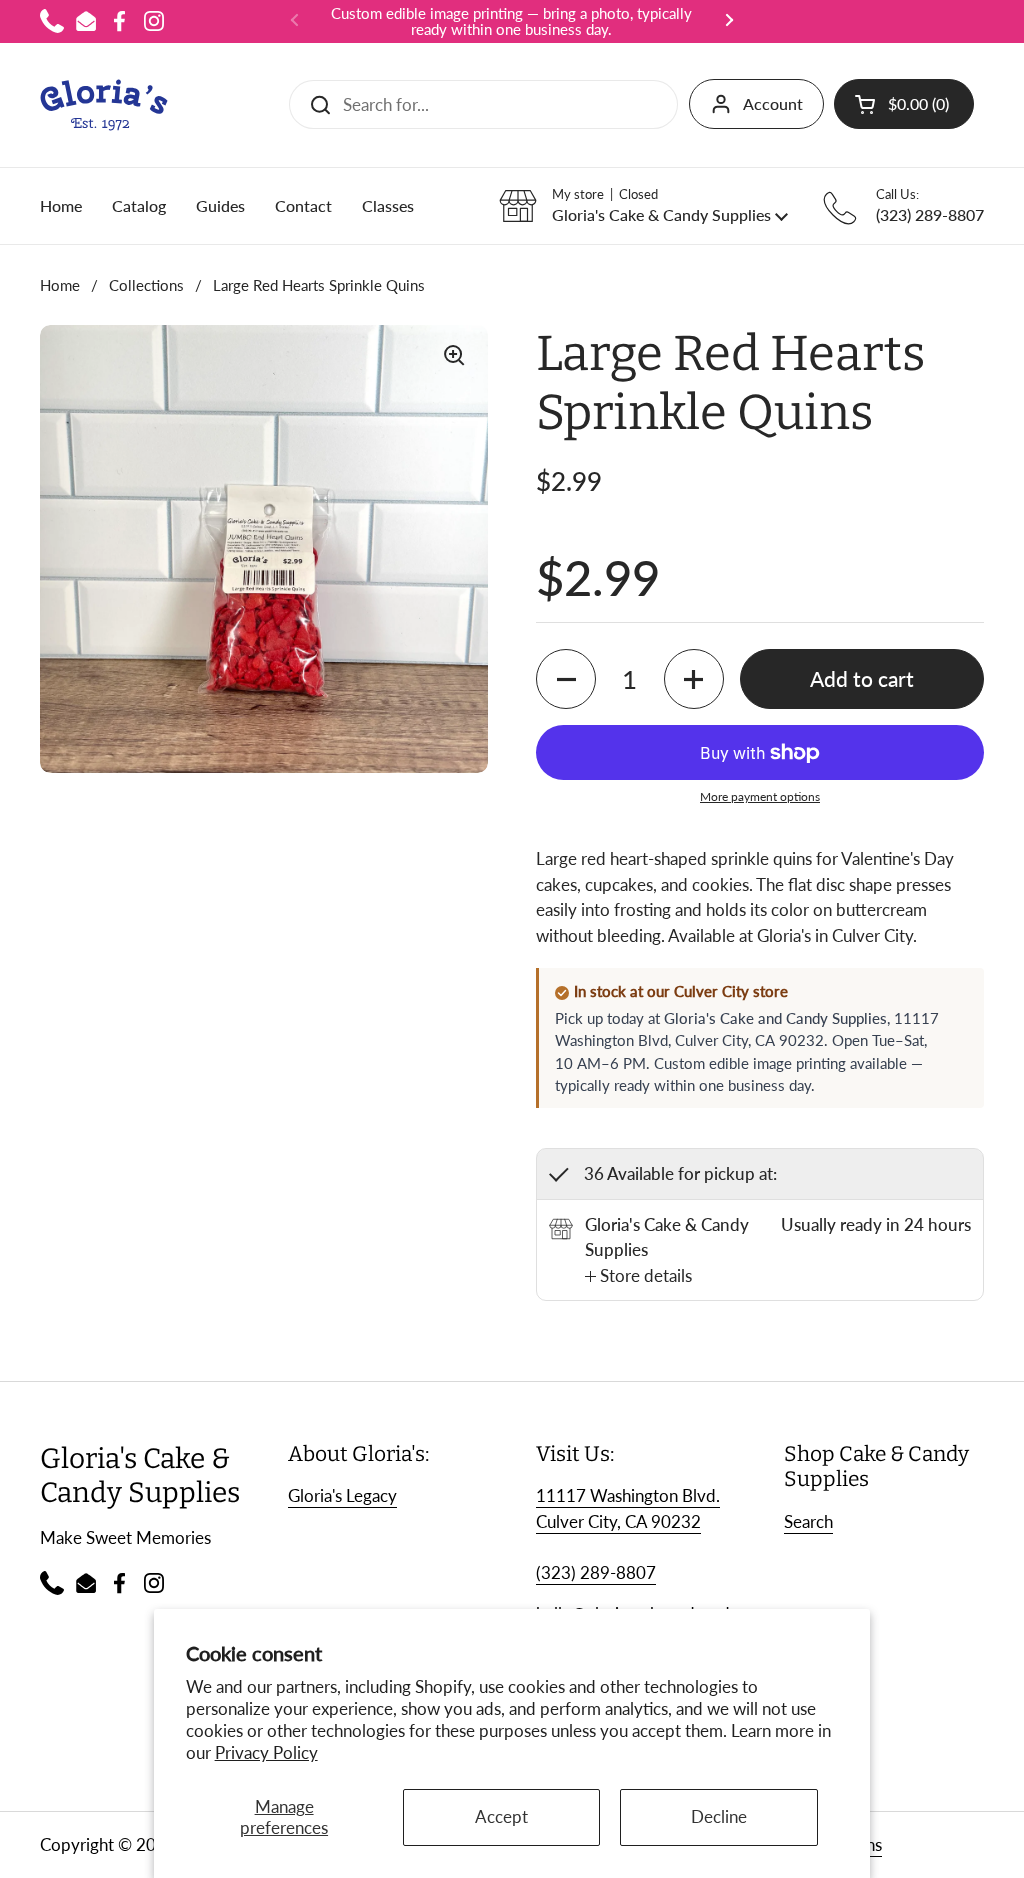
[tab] (638, 1276)
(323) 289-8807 (596, 1572)
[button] (904, 104)
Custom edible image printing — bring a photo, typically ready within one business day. (511, 21)
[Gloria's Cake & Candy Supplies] (104, 105)
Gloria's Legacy (342, 1495)
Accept (501, 1816)
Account (773, 103)
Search (808, 1521)
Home (60, 285)
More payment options (760, 796)
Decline (719, 1816)
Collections (146, 285)
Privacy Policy (266, 1752)
